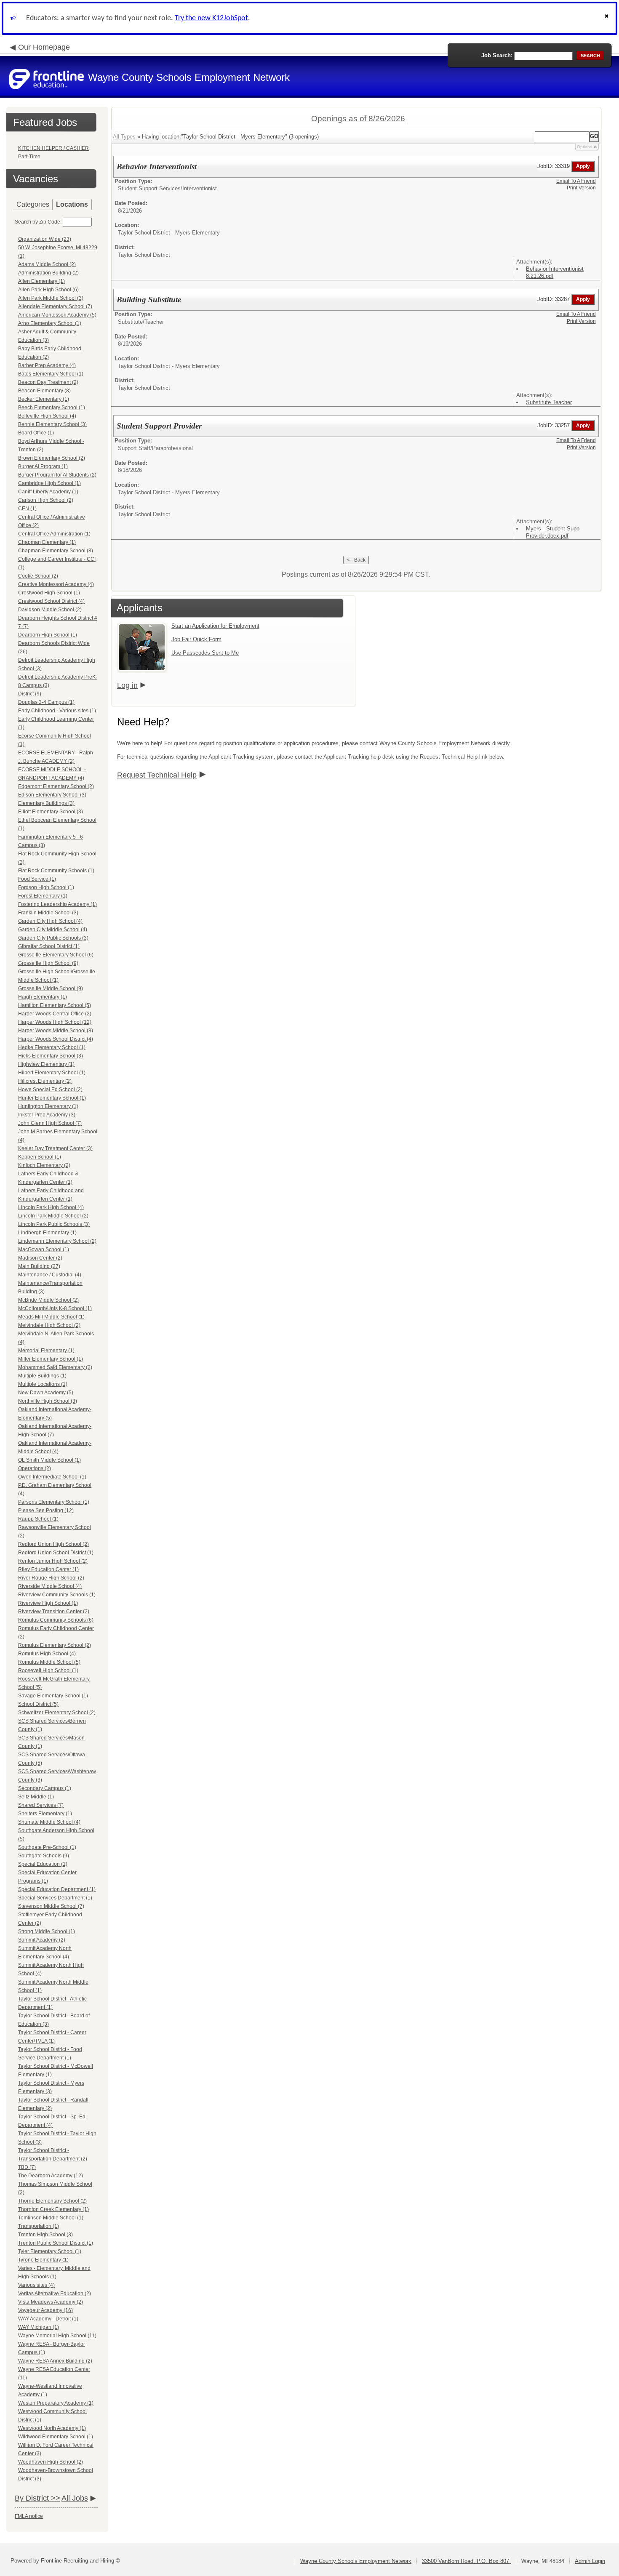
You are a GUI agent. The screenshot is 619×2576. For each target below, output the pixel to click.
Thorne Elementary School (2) (52, 2201)
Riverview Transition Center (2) (54, 1612)
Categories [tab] (33, 204)
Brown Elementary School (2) (52, 458)
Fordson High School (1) (46, 887)
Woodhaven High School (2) (51, 2462)
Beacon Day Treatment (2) (48, 382)
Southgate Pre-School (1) (47, 1847)
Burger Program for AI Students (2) (57, 475)
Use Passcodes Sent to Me (205, 653)
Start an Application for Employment (215, 626)
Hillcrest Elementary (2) (45, 1081)
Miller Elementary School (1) (51, 1359)
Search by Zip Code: (38, 222)
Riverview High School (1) (48, 1603)
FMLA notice (29, 2516)
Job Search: (497, 55)
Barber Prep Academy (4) (47, 365)
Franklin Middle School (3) (48, 913)
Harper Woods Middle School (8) (56, 1031)
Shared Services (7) (41, 1805)
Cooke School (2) (38, 576)
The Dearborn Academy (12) (51, 2176)
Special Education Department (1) (57, 1889)
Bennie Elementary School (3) (52, 424)
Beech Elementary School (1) (52, 408)
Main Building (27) (39, 1266)
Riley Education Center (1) (48, 1569)
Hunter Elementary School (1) (52, 1098)
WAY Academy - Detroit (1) (48, 2319)
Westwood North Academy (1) (52, 2428)
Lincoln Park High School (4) (51, 1207)
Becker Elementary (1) (44, 399)
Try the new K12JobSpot (211, 18)
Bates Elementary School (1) (51, 374)
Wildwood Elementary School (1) (56, 2437)
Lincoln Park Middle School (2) (53, 1216)
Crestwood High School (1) (49, 593)
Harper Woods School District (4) (56, 1039)
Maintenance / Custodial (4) (50, 1275)
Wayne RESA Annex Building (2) (55, 2361)
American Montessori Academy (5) (57, 315)
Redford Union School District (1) (56, 1553)
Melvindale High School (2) (49, 1325)
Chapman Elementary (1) (47, 542)
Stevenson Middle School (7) (51, 1906)
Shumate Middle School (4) (49, 1822)
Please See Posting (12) (46, 1510)
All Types (124, 137)
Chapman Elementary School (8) (56, 551)
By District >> (37, 2498)
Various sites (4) (36, 2285)
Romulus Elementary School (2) (55, 1645)
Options (584, 147)
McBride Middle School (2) (48, 1300)
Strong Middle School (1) (47, 1931)
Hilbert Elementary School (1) (52, 1073)
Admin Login (590, 2561)
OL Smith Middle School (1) (49, 1460)
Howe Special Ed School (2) (50, 1090)
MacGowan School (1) (44, 1249)
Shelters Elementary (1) (45, 1814)
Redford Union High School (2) (53, 1544)
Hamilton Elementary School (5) (55, 1005)
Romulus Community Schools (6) (56, 1620)
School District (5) (38, 1704)
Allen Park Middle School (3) (51, 298)
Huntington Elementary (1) (48, 1106)
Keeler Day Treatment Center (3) (55, 1148)
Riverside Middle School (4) (50, 1586)
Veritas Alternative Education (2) (55, 2294)
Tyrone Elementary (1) (43, 2260)
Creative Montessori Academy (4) (56, 584)
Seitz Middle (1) (36, 1797)
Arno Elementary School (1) (50, 323)
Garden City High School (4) (50, 921)
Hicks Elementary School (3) (51, 1056)
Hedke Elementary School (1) (52, 1047)
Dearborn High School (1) (48, 635)
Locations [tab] (72, 204)
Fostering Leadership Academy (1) (57, 904)
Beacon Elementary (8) (44, 391)
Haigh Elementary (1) (43, 997)
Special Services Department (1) (55, 1898)
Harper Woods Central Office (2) (55, 1014)
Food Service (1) (37, 879)
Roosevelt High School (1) (48, 1670)
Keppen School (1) (40, 1157)
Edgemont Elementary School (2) (56, 786)
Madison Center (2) (40, 1258)
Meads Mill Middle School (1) (51, 1317)
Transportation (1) (39, 2226)
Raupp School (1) (38, 1519)
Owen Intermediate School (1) (52, 1477)
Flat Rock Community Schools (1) (56, 871)
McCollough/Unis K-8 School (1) (55, 1308)
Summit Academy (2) (42, 1940)
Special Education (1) (43, 1864)
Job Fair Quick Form (196, 639)
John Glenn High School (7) (50, 1123)
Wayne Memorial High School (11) (57, 2336)
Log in (127, 685)
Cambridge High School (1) (49, 483)
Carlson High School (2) (46, 500)
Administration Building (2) (48, 273)
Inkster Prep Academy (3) (47, 1115)
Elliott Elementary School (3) (51, 812)
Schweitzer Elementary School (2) (57, 1713)
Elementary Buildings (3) (46, 803)
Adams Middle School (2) (47, 264)
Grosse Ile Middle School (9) (51, 988)
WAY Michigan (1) (39, 2327)
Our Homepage (44, 47)
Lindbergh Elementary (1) (47, 1233)
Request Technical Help (157, 775)
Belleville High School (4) (47, 416)
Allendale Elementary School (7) (55, 306)
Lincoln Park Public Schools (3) (54, 1224)
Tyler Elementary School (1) (50, 2251)
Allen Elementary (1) (41, 281)
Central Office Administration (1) (54, 534)
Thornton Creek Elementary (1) (53, 2209)
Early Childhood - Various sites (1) (57, 711)
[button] (608, 18)
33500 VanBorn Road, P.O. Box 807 (466, 2561)
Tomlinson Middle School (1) (51, 2218)
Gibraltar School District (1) (49, 946)
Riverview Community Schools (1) (57, 1595)
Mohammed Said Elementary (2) (55, 1367)
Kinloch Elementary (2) (44, 1165)
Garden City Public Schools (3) (53, 938)
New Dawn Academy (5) (46, 1393)
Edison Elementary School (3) (52, 795)
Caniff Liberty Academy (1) (48, 492)
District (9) (30, 694)
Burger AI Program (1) (43, 466)
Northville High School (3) (48, 1401)
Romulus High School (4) (47, 1654)
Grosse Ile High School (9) (48, 963)
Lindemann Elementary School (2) (57, 1241)
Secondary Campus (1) (45, 1788)
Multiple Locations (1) (43, 1384)
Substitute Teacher (549, 402)
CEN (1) (27, 509)
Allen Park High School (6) (48, 290)
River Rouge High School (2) (51, 1578)
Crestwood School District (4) (51, 601)
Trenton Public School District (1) (56, 2243)
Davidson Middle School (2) (50, 610)
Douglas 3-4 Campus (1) (46, 702)
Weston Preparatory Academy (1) (56, 2403)
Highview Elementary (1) (46, 1064)
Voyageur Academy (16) (45, 2310)
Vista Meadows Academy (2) (51, 2302)
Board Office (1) (36, 433)
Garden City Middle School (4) (53, 930)
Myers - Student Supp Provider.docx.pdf (553, 532)
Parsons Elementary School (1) (54, 1502)
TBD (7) (27, 2167)
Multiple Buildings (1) (42, 1376)
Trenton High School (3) (45, 2235)
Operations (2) (35, 1468)
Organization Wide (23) (45, 239)
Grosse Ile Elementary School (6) (56, 955)
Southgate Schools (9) (44, 1856)
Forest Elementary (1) (43, 896)
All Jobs (75, 2498)
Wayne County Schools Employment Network (356, 2561)
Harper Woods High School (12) (55, 1022)
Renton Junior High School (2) (53, 1561)
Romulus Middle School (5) (49, 1662)
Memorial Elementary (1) (46, 1351)
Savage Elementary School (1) (53, 1696)
